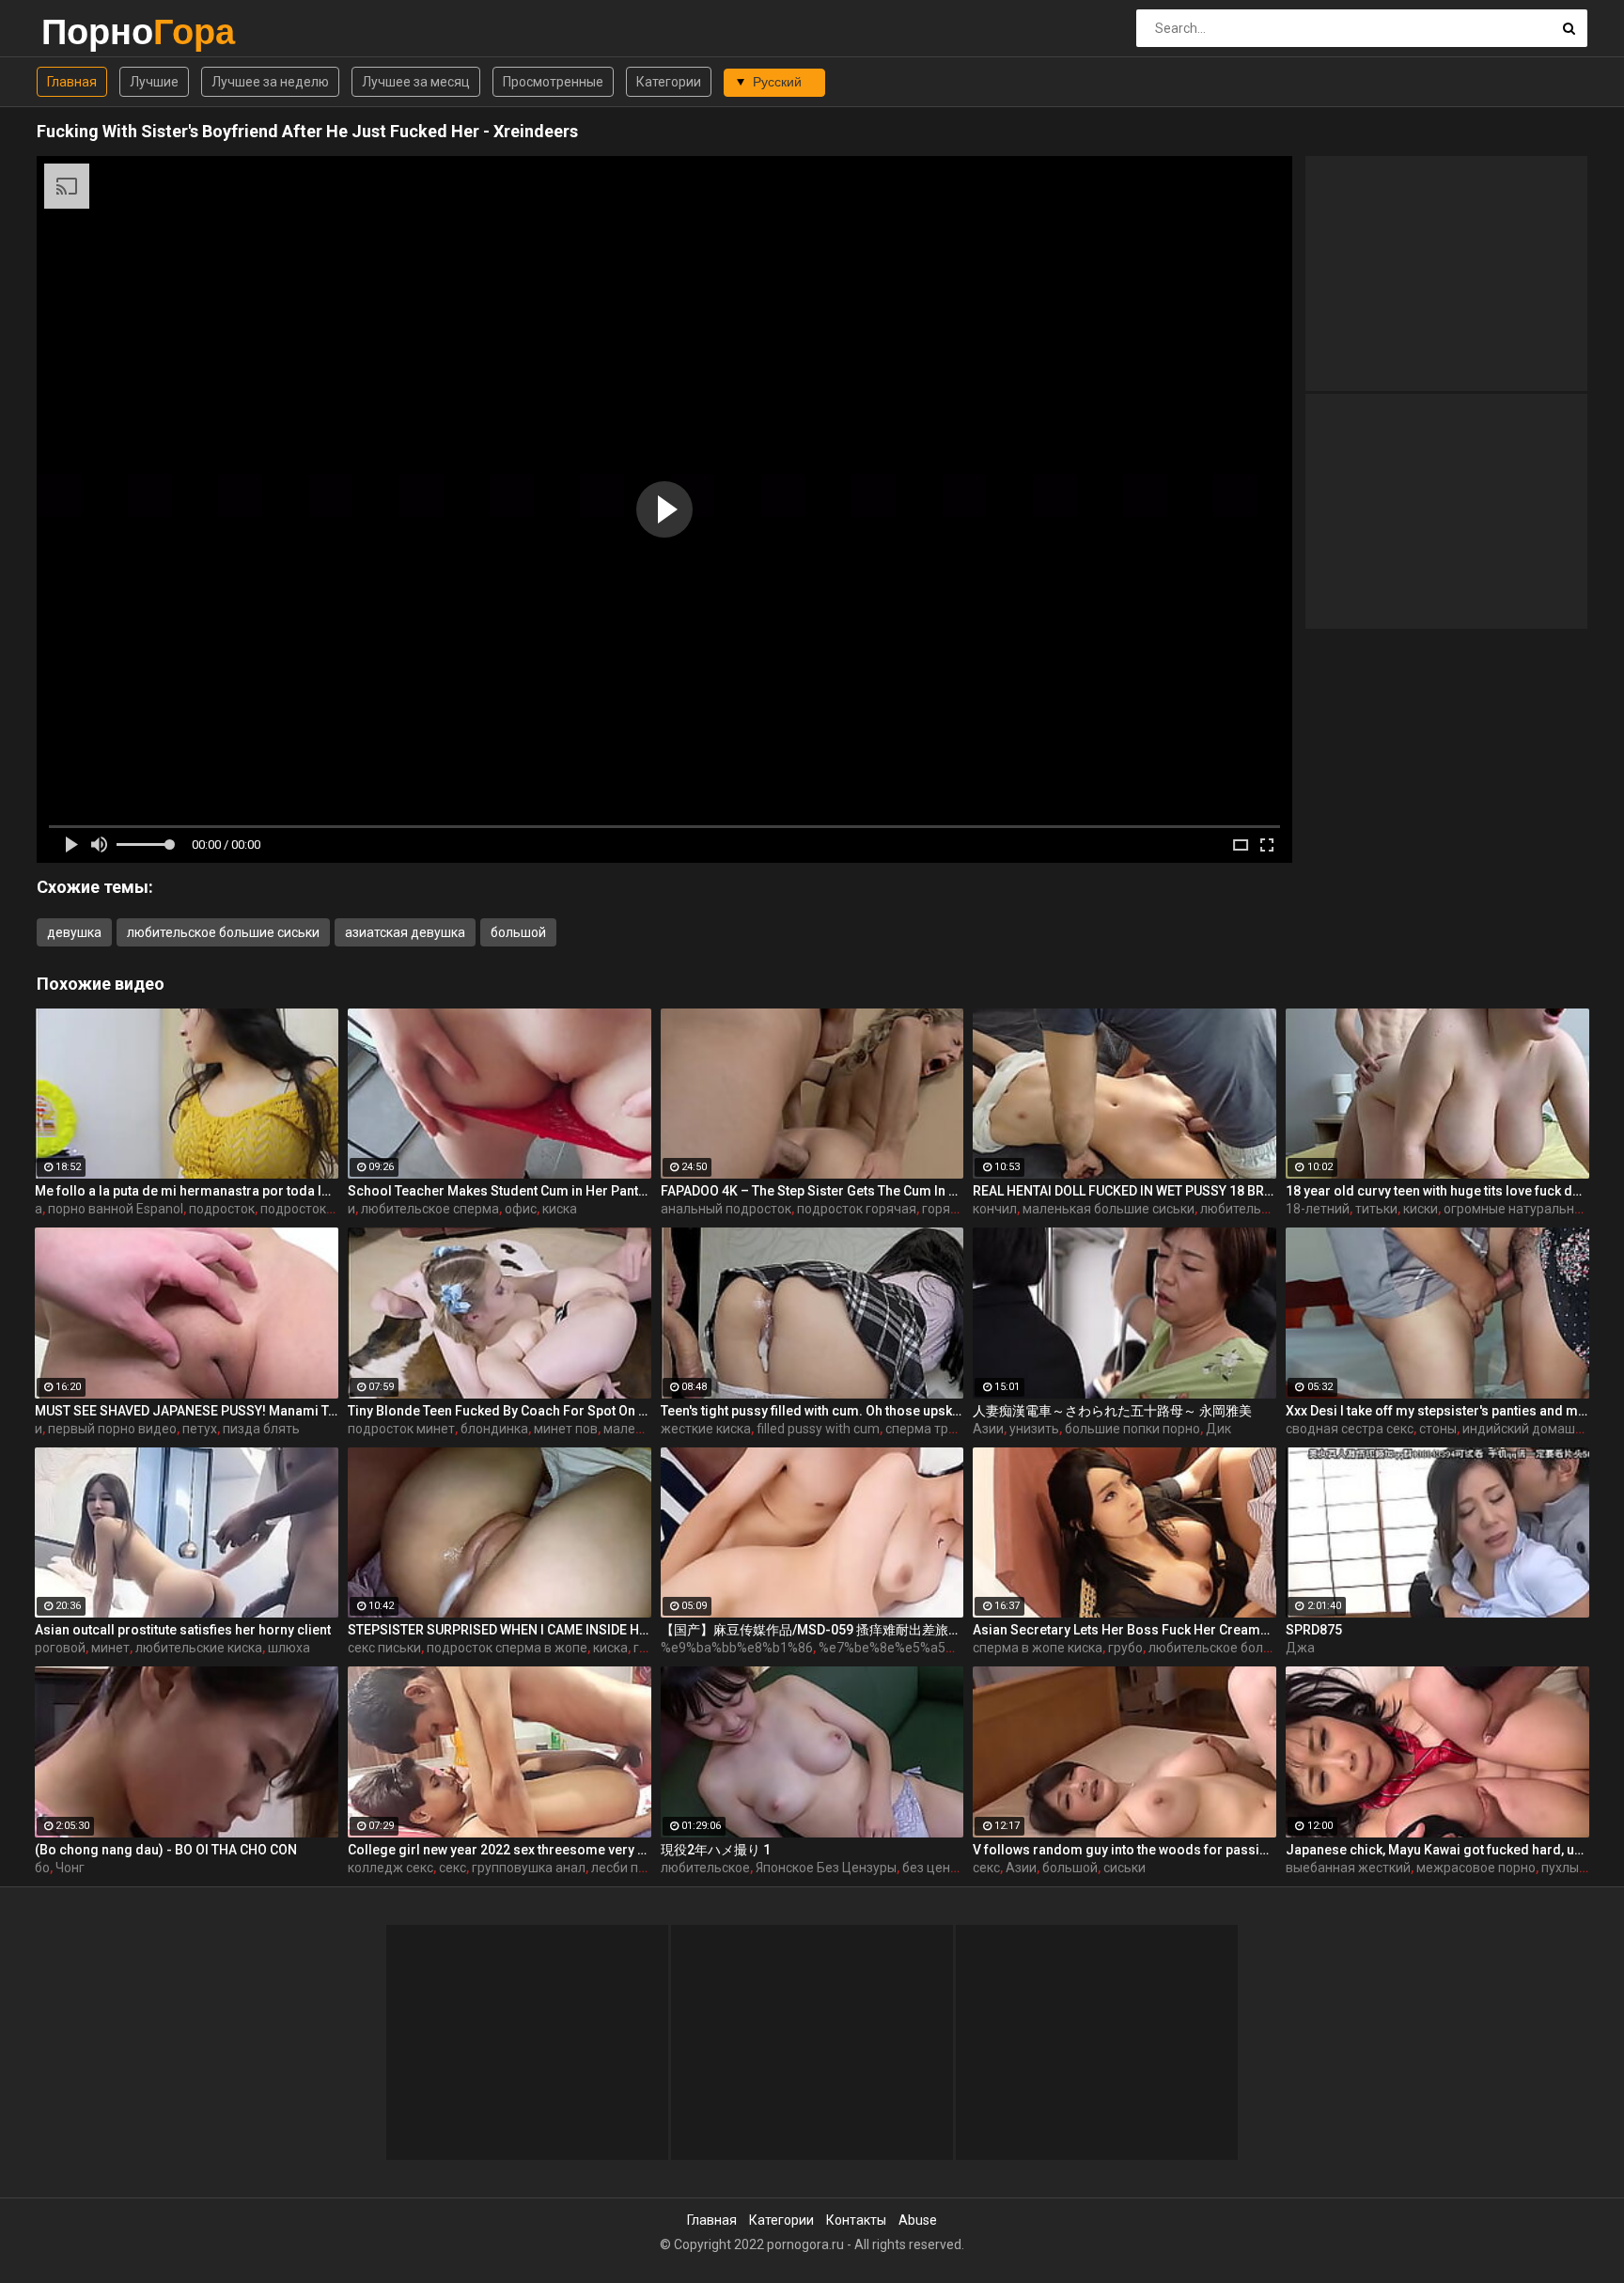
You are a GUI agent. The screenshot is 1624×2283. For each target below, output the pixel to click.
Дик (1218, 1429)
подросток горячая (857, 1209)
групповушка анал (529, 1868)
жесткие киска (706, 1429)
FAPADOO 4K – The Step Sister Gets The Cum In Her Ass (812, 1191)
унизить (1034, 1429)
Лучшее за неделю (270, 82)
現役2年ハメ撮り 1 (716, 1850)
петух (200, 1429)
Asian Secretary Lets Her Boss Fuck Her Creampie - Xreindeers (1124, 1630)
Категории (669, 82)
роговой (60, 1648)
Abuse (918, 2220)
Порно (91, 31)
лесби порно (630, 1868)
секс (453, 1868)
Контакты (856, 2220)
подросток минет (401, 1429)
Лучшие (154, 82)
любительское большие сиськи (223, 932)
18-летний (1318, 1209)
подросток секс (308, 1209)
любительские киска (199, 1648)
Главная (72, 82)
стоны (1438, 1429)
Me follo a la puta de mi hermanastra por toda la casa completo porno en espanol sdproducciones (187, 1191)
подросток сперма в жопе (507, 1648)
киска (560, 1209)
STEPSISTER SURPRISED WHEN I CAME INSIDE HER (500, 1630)
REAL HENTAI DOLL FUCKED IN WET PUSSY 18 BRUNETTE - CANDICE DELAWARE (1124, 1191)
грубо (1125, 1648)
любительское (705, 1868)
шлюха (289, 1648)
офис (521, 1209)
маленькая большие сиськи (1109, 1209)
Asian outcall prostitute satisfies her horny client (183, 1630)
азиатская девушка (405, 932)
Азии (988, 1429)
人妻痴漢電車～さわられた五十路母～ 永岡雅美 (1112, 1411)
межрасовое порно (1476, 1868)
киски (1421, 1209)
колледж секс (390, 1868)
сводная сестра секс (1350, 1429)
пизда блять (261, 1429)
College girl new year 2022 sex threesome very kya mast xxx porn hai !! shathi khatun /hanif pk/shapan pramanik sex (500, 1850)
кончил (995, 1209)
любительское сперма (430, 1209)
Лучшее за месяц (416, 82)
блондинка (494, 1429)
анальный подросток (726, 1209)
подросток (222, 1209)
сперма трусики (934, 1429)
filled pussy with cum (818, 1429)
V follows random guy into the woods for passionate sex (1124, 1850)
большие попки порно (1132, 1429)
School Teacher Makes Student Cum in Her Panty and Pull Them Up (500, 1191)
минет (110, 1648)
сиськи (1124, 1868)
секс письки (384, 1648)
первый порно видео (112, 1429)
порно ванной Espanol (116, 1209)
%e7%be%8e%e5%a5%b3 (895, 1648)
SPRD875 (1314, 1630)
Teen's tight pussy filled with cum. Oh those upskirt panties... (812, 1411)
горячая (947, 1209)
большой (518, 932)
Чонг (70, 1868)
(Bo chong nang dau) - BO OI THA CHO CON (166, 1850)
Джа (1300, 1648)
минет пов (566, 1429)
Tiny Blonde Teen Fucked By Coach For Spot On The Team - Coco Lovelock (500, 1411)
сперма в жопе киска (1038, 1648)
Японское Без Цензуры (826, 1868)
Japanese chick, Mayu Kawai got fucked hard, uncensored (1437, 1850)
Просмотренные (553, 82)
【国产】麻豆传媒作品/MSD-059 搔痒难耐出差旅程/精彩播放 (812, 1630)
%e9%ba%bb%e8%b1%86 (737, 1648)
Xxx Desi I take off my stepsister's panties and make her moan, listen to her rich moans (1437, 1411)
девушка (74, 932)
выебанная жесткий (1348, 1868)
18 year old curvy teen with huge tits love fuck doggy (1437, 1191)
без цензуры (941, 1868)
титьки (1376, 1209)
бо (42, 1868)
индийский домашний (1530, 1429)
